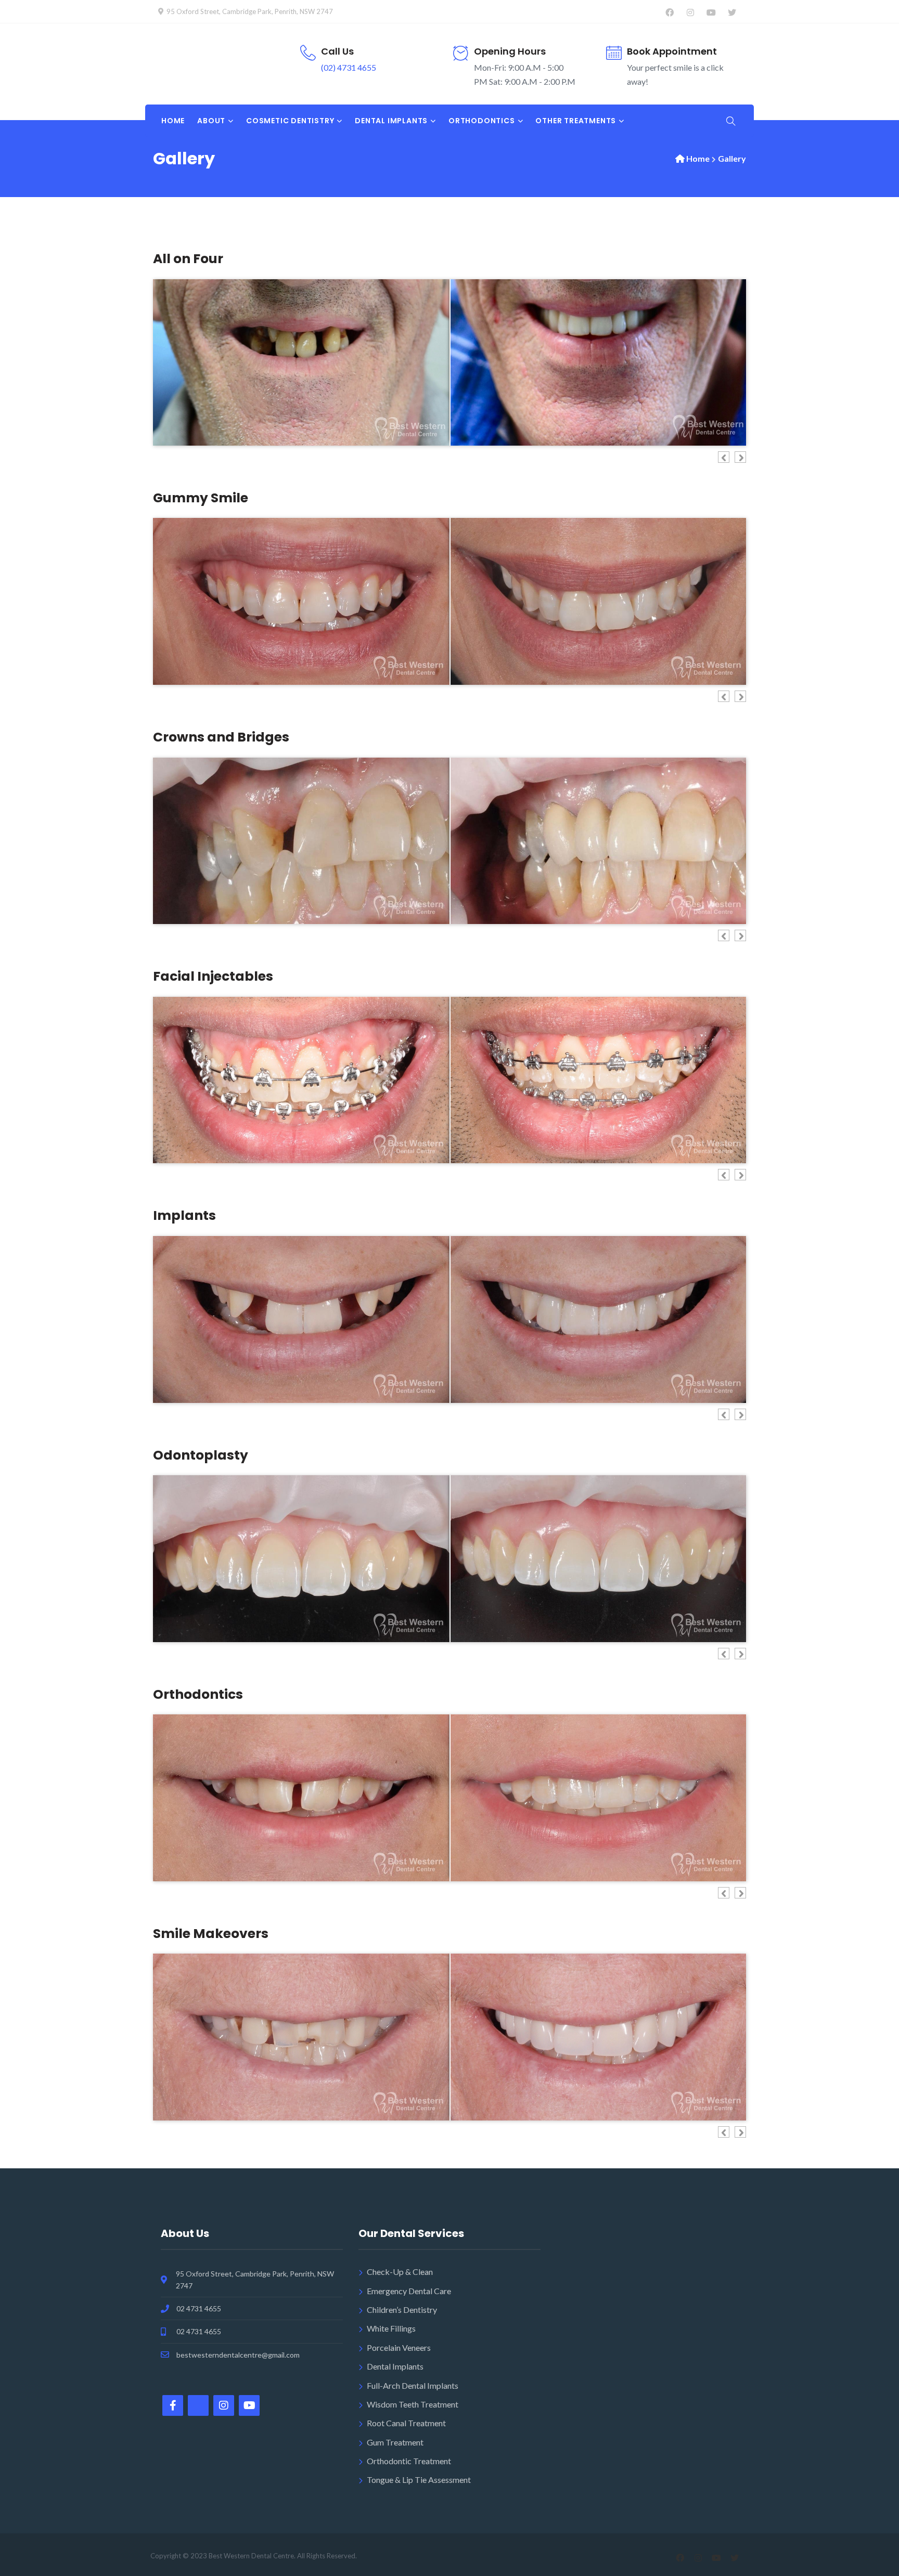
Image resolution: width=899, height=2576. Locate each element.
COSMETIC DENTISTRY (290, 121)
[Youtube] (711, 12)
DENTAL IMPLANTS (391, 121)
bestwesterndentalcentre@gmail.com (238, 2355)
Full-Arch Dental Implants (413, 2385)
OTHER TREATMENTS (576, 121)
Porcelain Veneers (399, 2347)
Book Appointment (672, 51)
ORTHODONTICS (482, 121)
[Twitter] (198, 2405)
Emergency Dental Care (409, 2291)
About (211, 121)
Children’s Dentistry (402, 2310)
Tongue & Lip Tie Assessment (419, 2480)
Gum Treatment (395, 2442)
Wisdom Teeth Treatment (413, 2404)
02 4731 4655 (199, 2308)
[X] (732, 12)
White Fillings (391, 2328)
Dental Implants (395, 2366)
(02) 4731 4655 (349, 67)
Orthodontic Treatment (409, 2461)
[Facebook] (669, 12)
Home (173, 121)
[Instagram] (690, 12)
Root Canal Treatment (406, 2423)
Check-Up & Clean (400, 2272)
